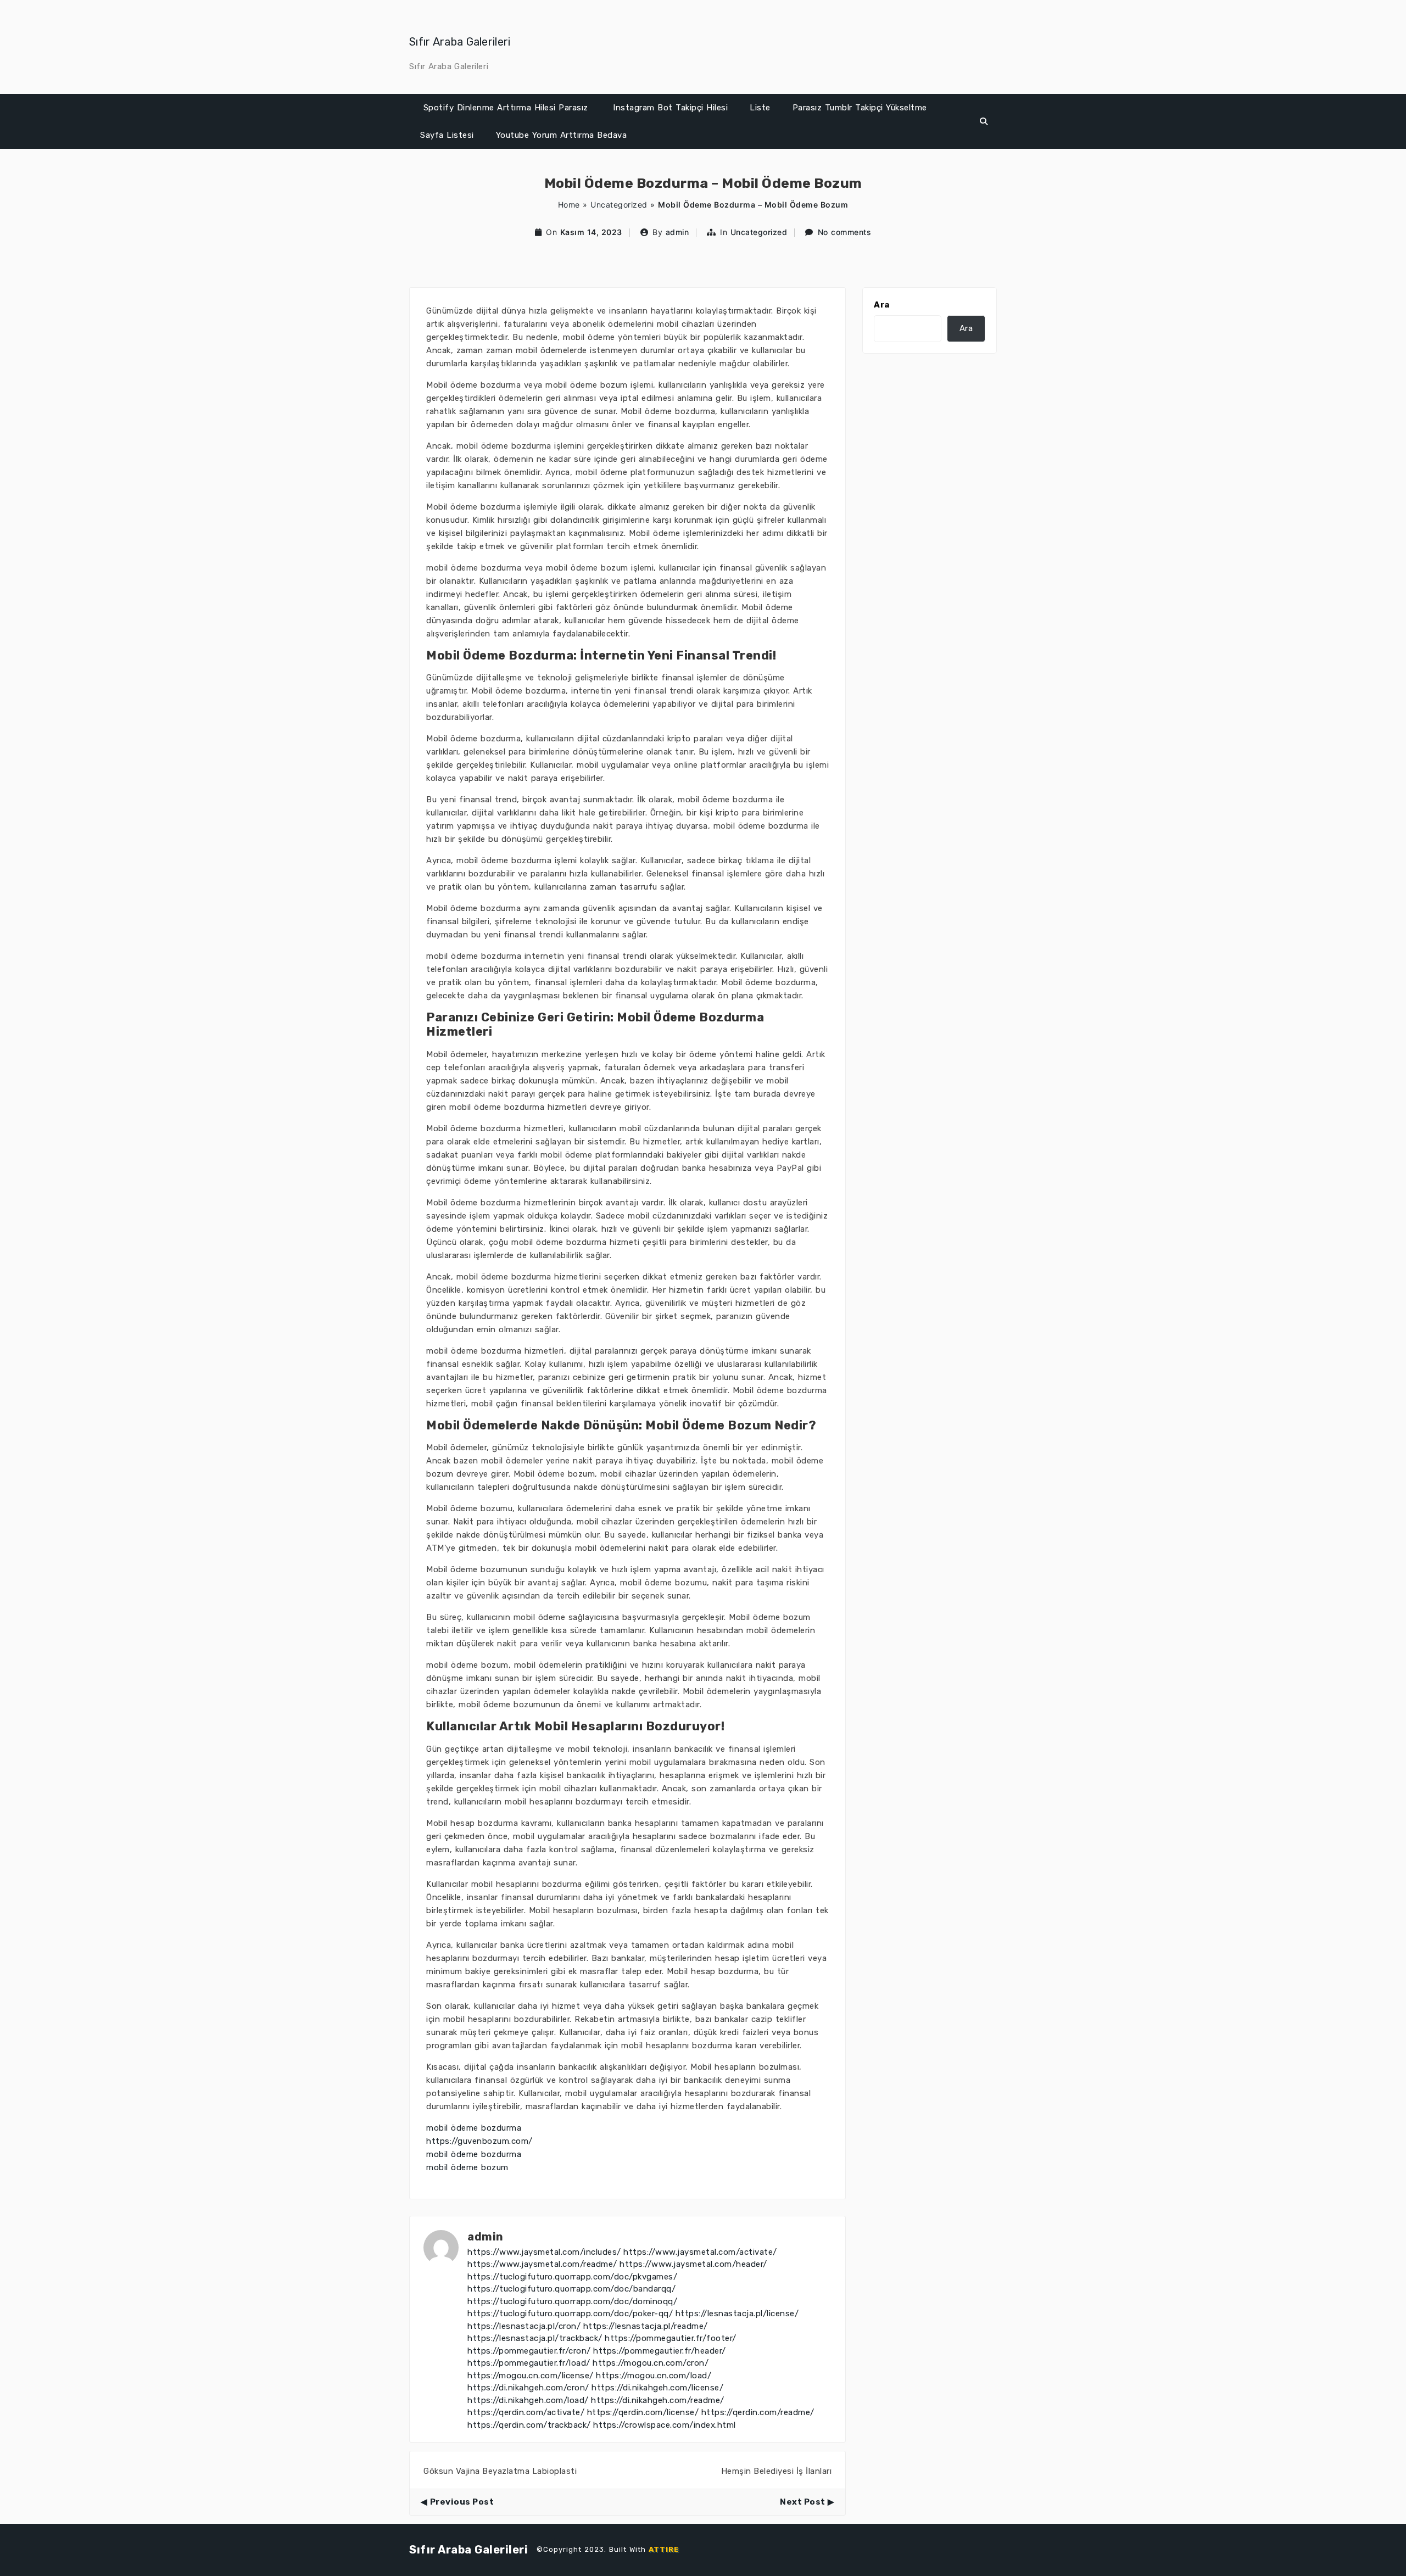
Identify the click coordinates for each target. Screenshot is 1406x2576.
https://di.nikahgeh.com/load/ (528, 2400)
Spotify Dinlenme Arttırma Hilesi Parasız (506, 108)
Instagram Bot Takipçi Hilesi (670, 108)
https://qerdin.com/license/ (643, 2412)
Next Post (803, 2502)
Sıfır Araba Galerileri (460, 42)
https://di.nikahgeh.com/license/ (657, 2388)
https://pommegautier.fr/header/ (660, 2351)
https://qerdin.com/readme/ (758, 2412)
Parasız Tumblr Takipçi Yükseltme (860, 108)
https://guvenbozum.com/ (479, 2141)
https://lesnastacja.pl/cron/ (524, 2326)
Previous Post (462, 2502)
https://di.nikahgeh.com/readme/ (658, 2400)
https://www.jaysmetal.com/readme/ (542, 2264)
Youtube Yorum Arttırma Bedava (562, 135)
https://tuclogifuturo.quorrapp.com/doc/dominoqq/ (572, 2301)
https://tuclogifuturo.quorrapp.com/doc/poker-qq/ (570, 2314)
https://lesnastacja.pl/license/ (737, 2314)
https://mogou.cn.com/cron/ (651, 2363)
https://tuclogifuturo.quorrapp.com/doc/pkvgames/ (572, 2277)
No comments (845, 232)
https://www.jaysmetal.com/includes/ (544, 2252)
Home (569, 205)
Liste (760, 108)
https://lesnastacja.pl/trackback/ (535, 2338)
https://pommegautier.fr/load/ (529, 2363)
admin (677, 232)
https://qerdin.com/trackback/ (529, 2425)
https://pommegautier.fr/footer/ (671, 2338)
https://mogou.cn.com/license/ (531, 2376)
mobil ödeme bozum (467, 2167)
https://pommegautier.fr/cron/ (529, 2351)
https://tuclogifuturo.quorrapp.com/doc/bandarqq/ (571, 2289)
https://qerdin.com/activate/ (526, 2412)
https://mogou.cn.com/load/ (654, 2376)
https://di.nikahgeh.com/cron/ (528, 2388)
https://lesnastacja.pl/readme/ (646, 2326)
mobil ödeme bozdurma (474, 2128)
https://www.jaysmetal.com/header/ (693, 2264)
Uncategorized (619, 205)
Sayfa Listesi (447, 135)
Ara (882, 305)
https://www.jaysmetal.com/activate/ (700, 2252)
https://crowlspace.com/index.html (665, 2425)
